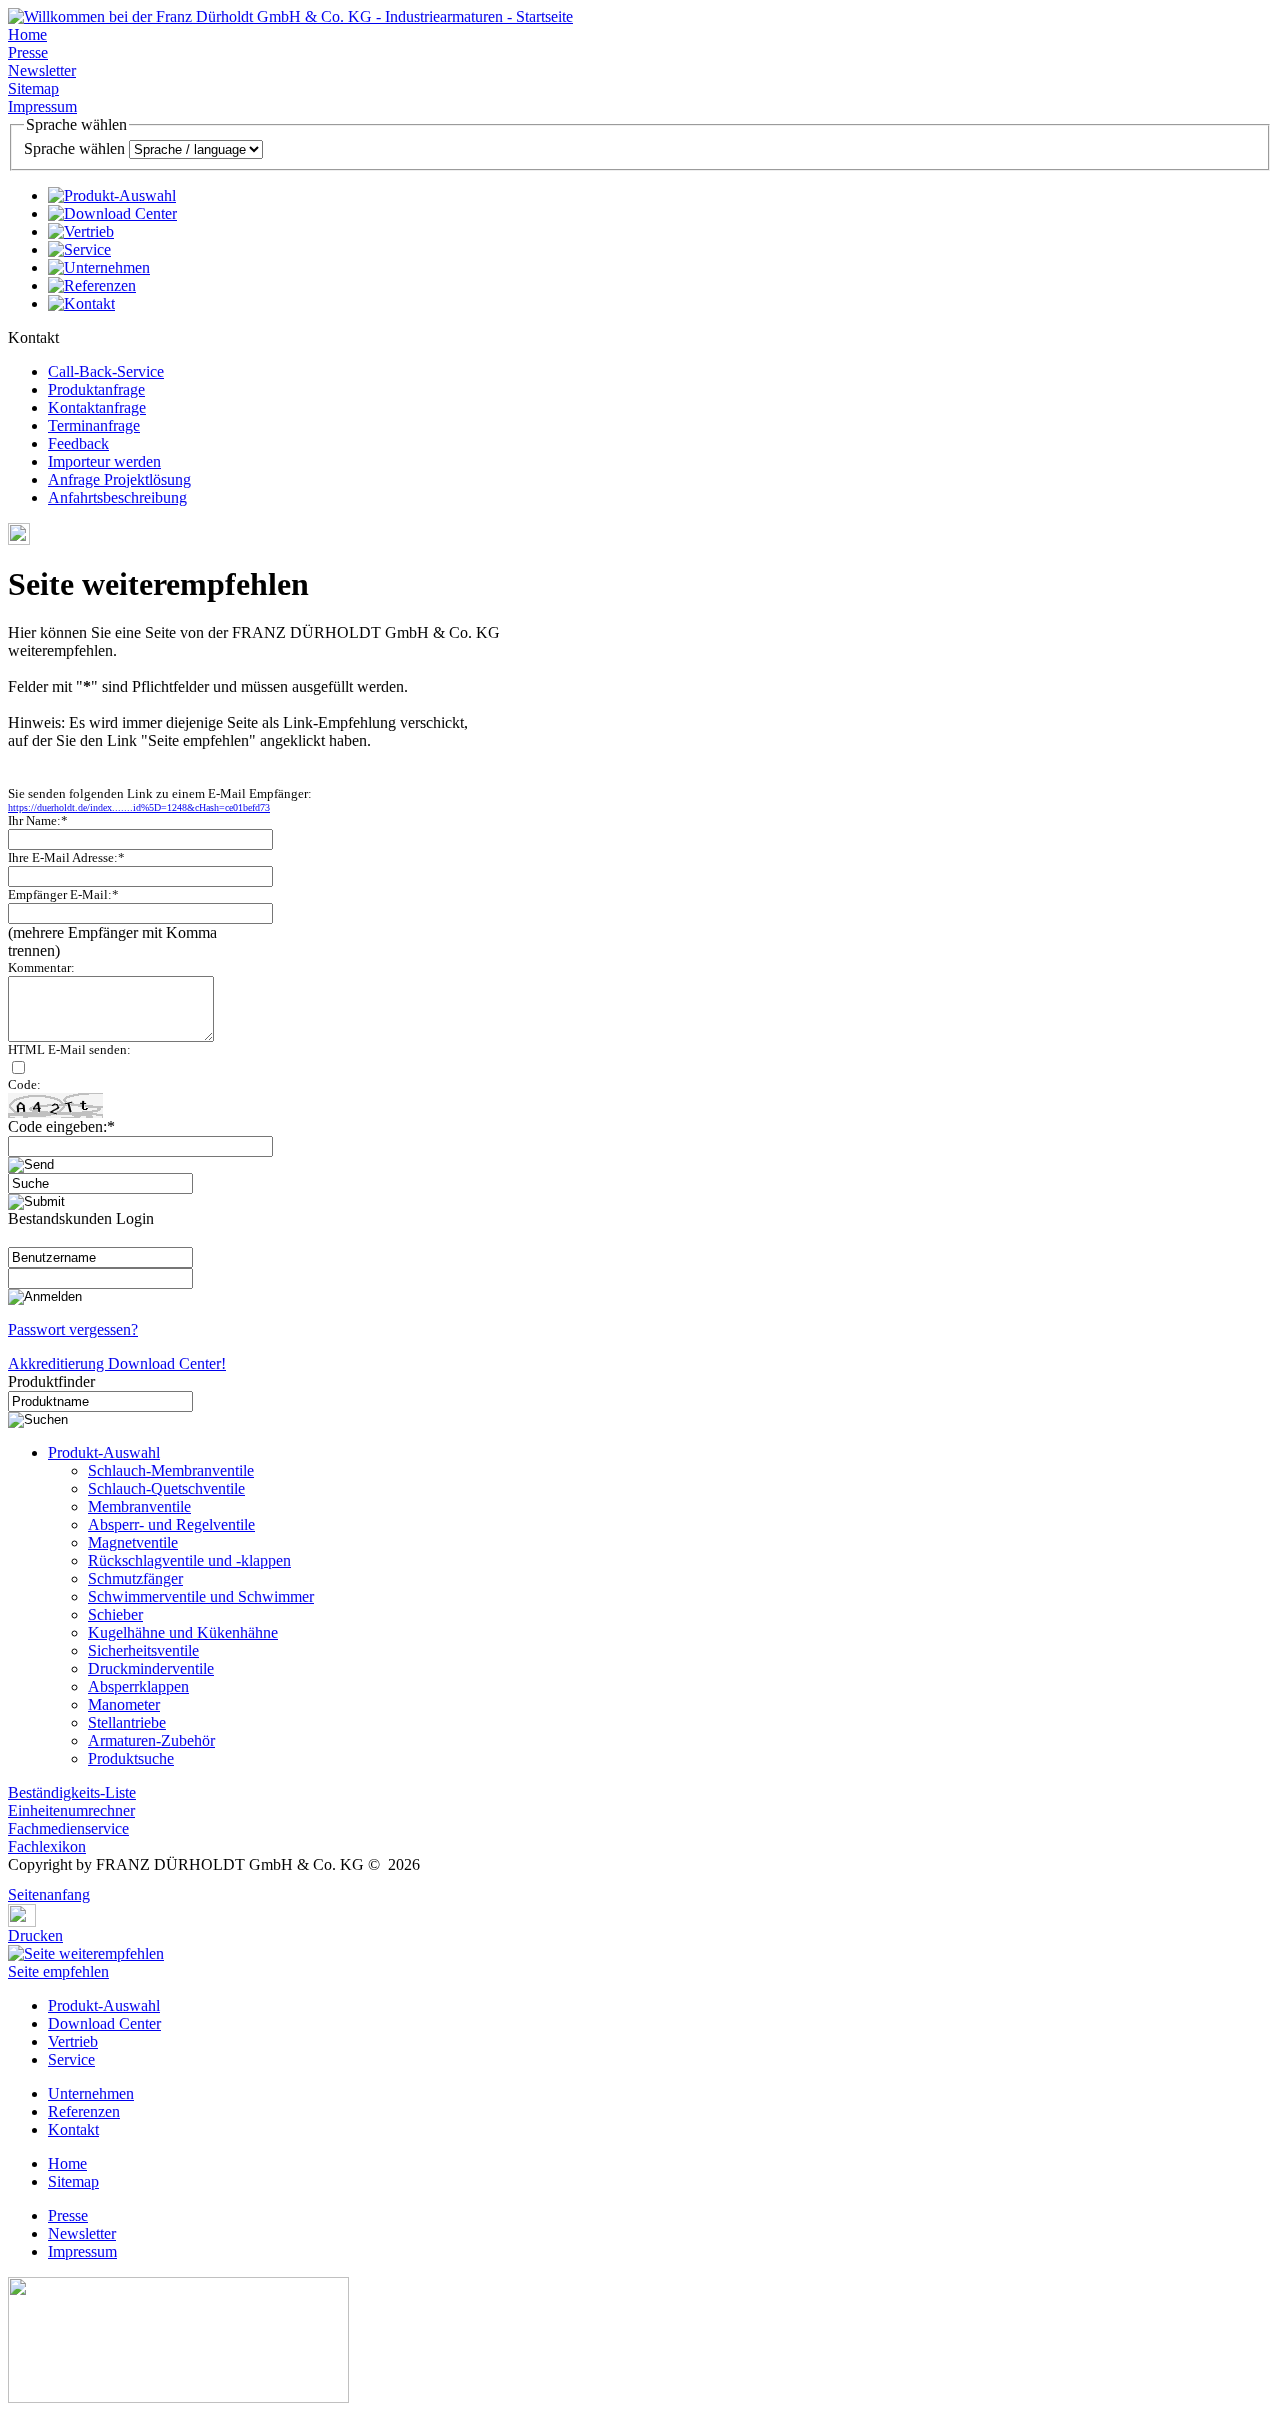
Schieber (115, 1614)
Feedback (78, 443)
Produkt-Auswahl (104, 1452)
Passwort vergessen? (73, 1329)
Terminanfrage (94, 425)
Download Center (104, 2023)
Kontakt (73, 2129)
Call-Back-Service (106, 371)
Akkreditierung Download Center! (117, 1363)
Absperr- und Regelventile (171, 1524)
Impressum (42, 106)
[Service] (79, 249)
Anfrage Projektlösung (119, 479)
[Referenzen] (92, 285)
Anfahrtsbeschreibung (117, 497)
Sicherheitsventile (143, 1650)
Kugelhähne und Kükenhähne (183, 1632)
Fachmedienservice (68, 1828)
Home (27, 34)
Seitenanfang (49, 1894)
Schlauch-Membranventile (171, 1470)
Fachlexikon (47, 1846)
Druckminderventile (151, 1668)
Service (71, 2059)
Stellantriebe (127, 1722)
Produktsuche (131, 1758)
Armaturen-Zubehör (151, 1740)
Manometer (124, 1704)
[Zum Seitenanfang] (14, 1880)
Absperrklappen (138, 1686)
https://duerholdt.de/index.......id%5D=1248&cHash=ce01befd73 (139, 807)
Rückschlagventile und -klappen (189, 1560)
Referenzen (84, 2111)
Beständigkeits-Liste (72, 1792)
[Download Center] (112, 213)
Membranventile (139, 1506)
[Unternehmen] (99, 267)
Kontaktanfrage (97, 407)
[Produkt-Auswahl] (112, 195)
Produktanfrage (96, 389)
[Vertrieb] (81, 231)
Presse (28, 52)
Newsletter (42, 70)
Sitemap (33, 88)
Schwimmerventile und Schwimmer (201, 1596)
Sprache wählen (74, 148)
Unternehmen (91, 2093)
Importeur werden (104, 461)
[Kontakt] (81, 303)
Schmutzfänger (135, 1578)
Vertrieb (73, 2041)
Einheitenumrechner (71, 1810)
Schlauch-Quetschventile (166, 1488)
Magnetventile (133, 1542)
